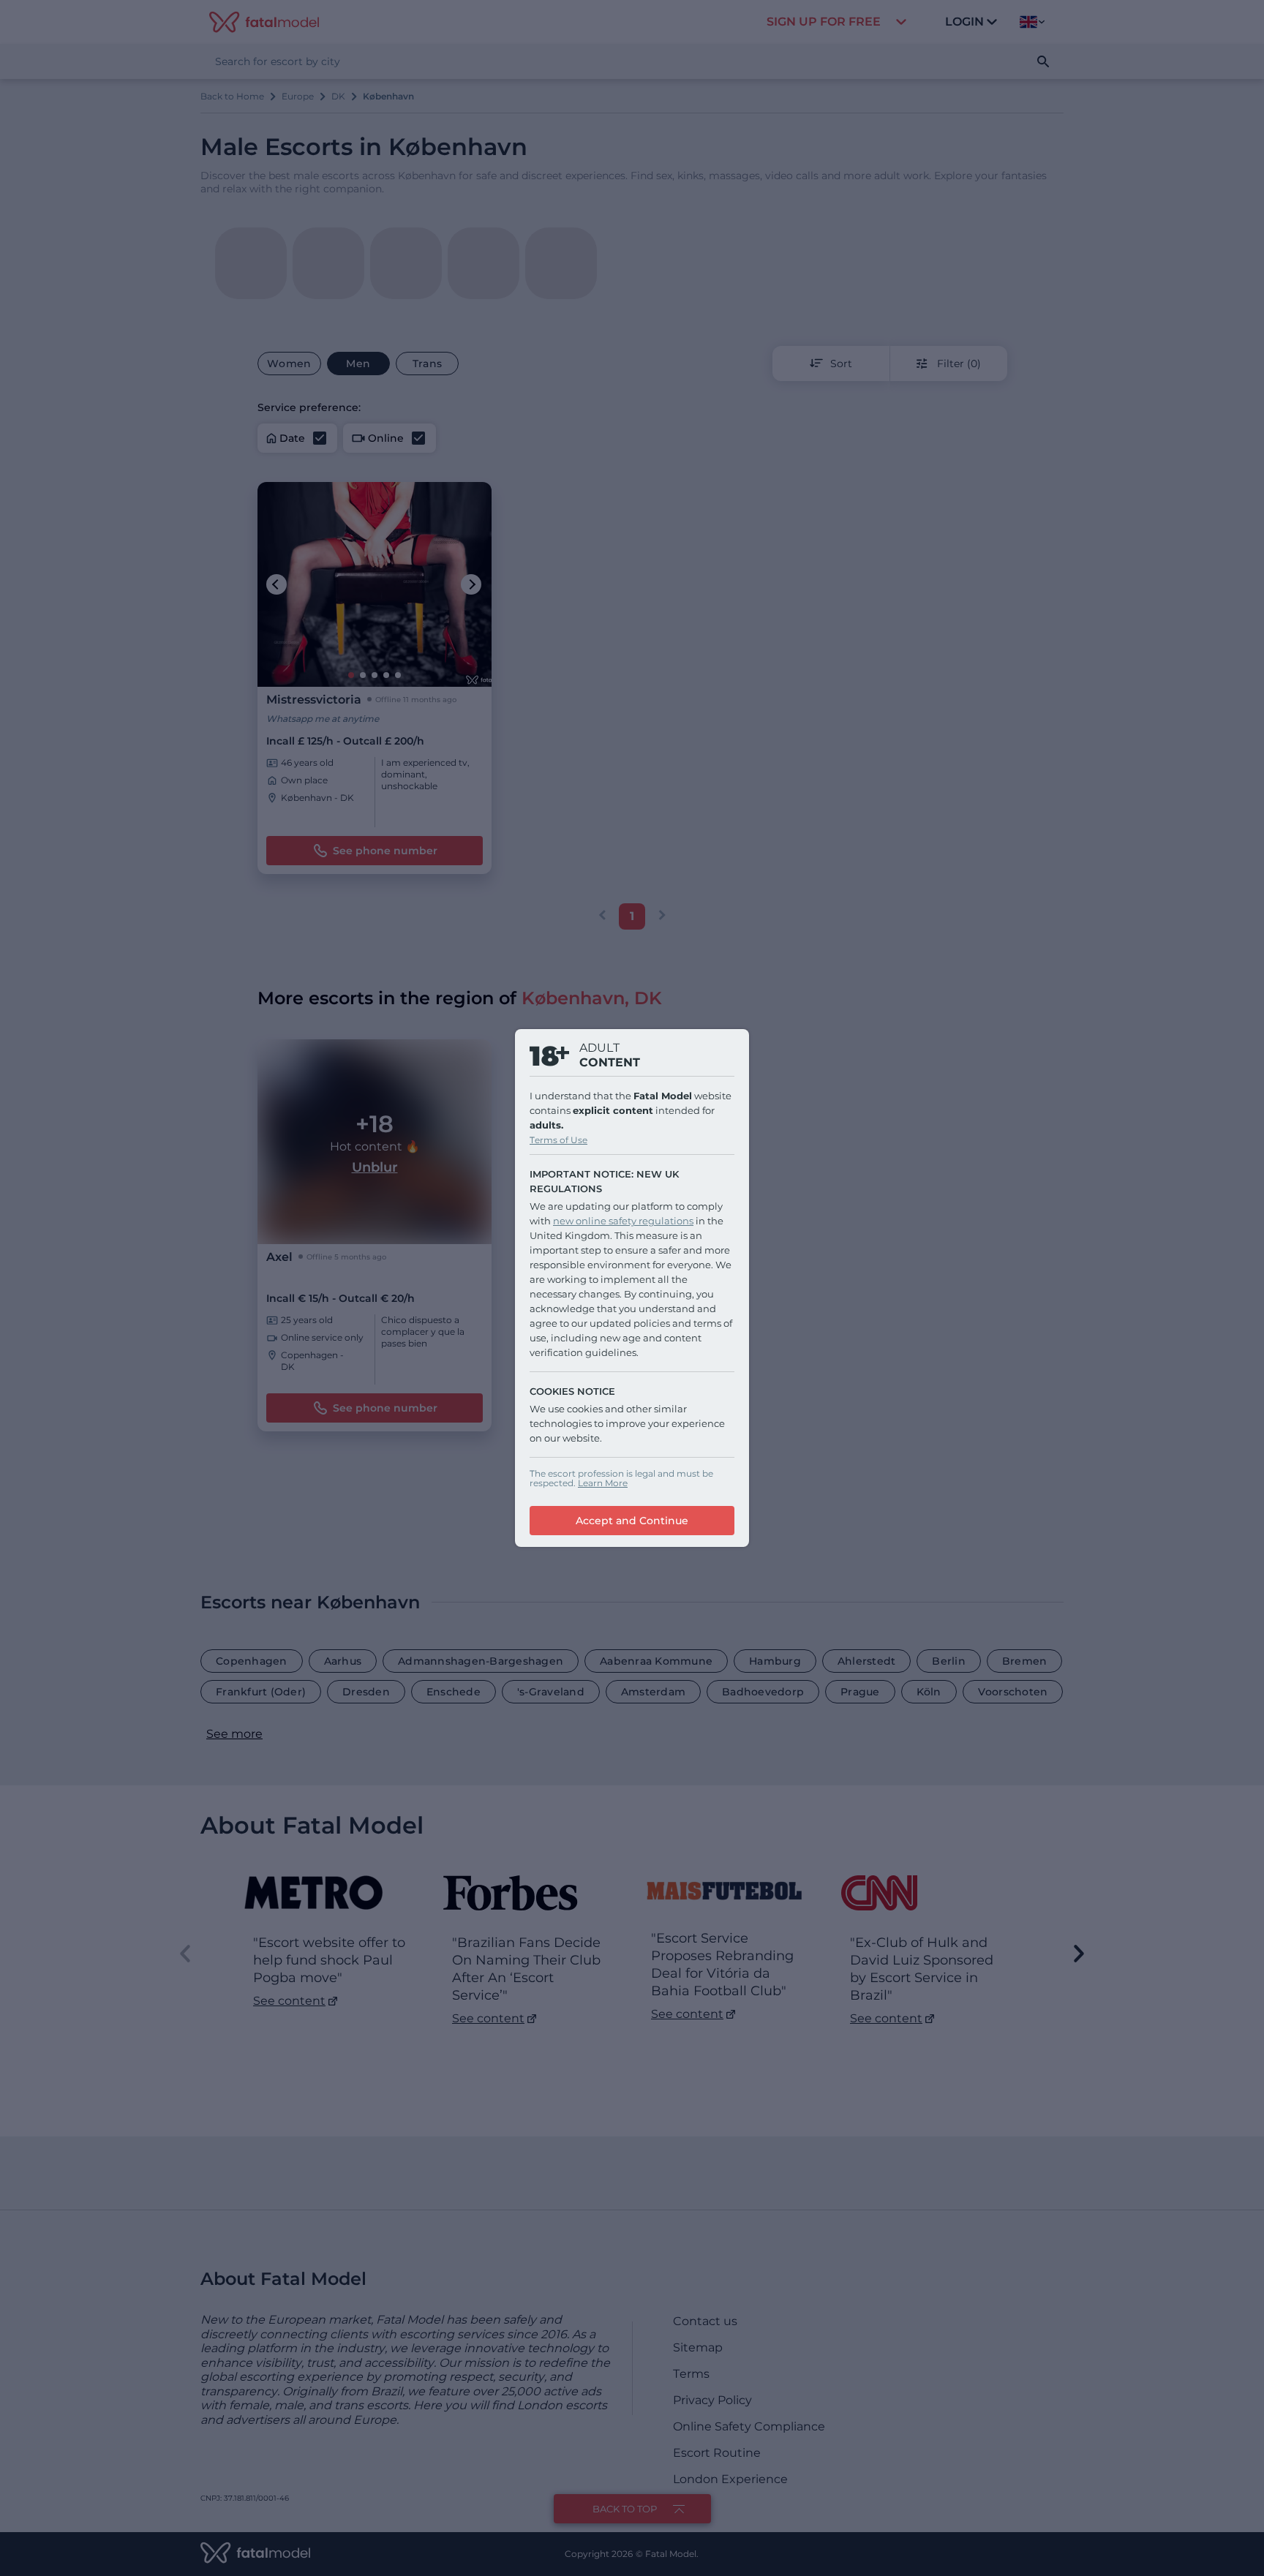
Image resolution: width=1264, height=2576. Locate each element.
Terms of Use (558, 1140)
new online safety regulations (623, 1221)
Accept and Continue (632, 1521)
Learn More (603, 1483)
